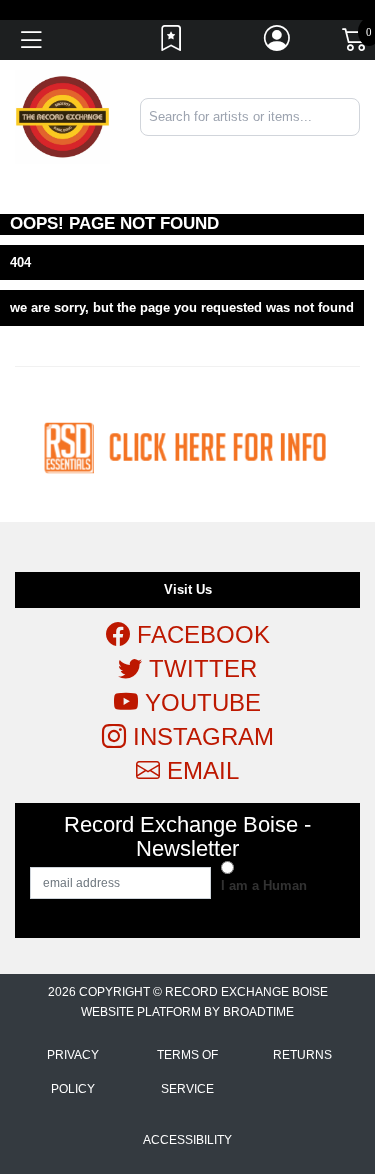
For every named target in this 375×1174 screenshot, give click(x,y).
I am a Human (264, 885)
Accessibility (187, 1140)
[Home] (62, 116)
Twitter (199, 668)
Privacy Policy (73, 1072)
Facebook (200, 634)
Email (199, 770)
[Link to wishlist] (172, 43)
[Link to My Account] (278, 43)
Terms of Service (187, 1072)
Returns (302, 1055)
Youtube (199, 702)
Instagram (200, 736)
